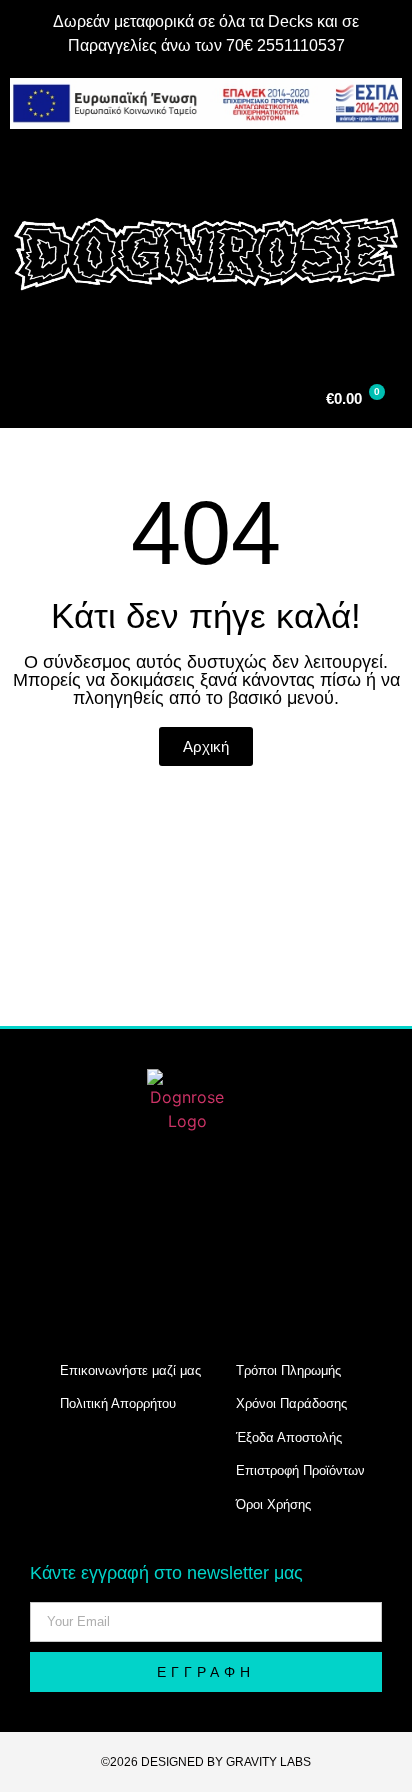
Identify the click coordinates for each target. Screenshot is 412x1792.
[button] (206, 165)
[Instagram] (79, 1232)
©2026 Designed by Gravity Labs (206, 1762)
